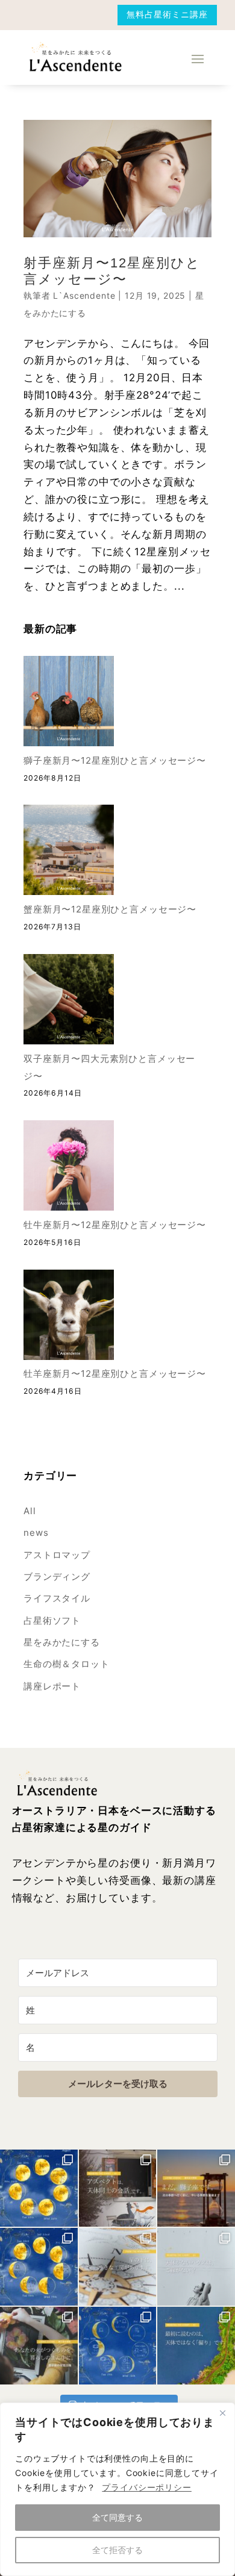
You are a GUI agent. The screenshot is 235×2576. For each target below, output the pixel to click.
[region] (117, 2489)
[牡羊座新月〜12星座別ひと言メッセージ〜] (69, 1318)
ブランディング (57, 1576)
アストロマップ (57, 1555)
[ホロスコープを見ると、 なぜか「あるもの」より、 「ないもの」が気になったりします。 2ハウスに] (196, 2267)
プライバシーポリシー (146, 2487)
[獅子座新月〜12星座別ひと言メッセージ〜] (69, 704)
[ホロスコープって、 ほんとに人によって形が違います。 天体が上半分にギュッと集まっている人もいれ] (196, 2346)
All (30, 1511)
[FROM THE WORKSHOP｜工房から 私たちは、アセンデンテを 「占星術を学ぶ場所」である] (118, 2267)
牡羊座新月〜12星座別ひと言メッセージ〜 (115, 1374)
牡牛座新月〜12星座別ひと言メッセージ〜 (115, 1225)
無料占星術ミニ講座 (167, 14)
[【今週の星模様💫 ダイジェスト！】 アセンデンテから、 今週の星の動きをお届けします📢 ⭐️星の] (39, 2188)
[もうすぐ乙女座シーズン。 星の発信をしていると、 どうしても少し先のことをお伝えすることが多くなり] (196, 2188)
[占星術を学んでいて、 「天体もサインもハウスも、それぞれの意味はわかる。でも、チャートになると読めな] (118, 2188)
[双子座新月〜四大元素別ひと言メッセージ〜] (69, 1002)
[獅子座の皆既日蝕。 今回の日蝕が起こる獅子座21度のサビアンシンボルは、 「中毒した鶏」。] (39, 2346)
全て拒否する (117, 2550)
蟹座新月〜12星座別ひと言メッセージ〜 (110, 909)
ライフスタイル (57, 1598)
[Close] (222, 2413)
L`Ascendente (84, 295)
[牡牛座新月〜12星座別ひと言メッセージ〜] (69, 1168)
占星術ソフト (52, 1620)
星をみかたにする (62, 1642)
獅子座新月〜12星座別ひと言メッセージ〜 (115, 760)
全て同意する (117, 2517)
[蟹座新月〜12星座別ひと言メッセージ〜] (69, 853)
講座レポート (52, 1686)
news (36, 1533)
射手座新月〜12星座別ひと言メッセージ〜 (112, 271)
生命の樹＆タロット (67, 1664)
